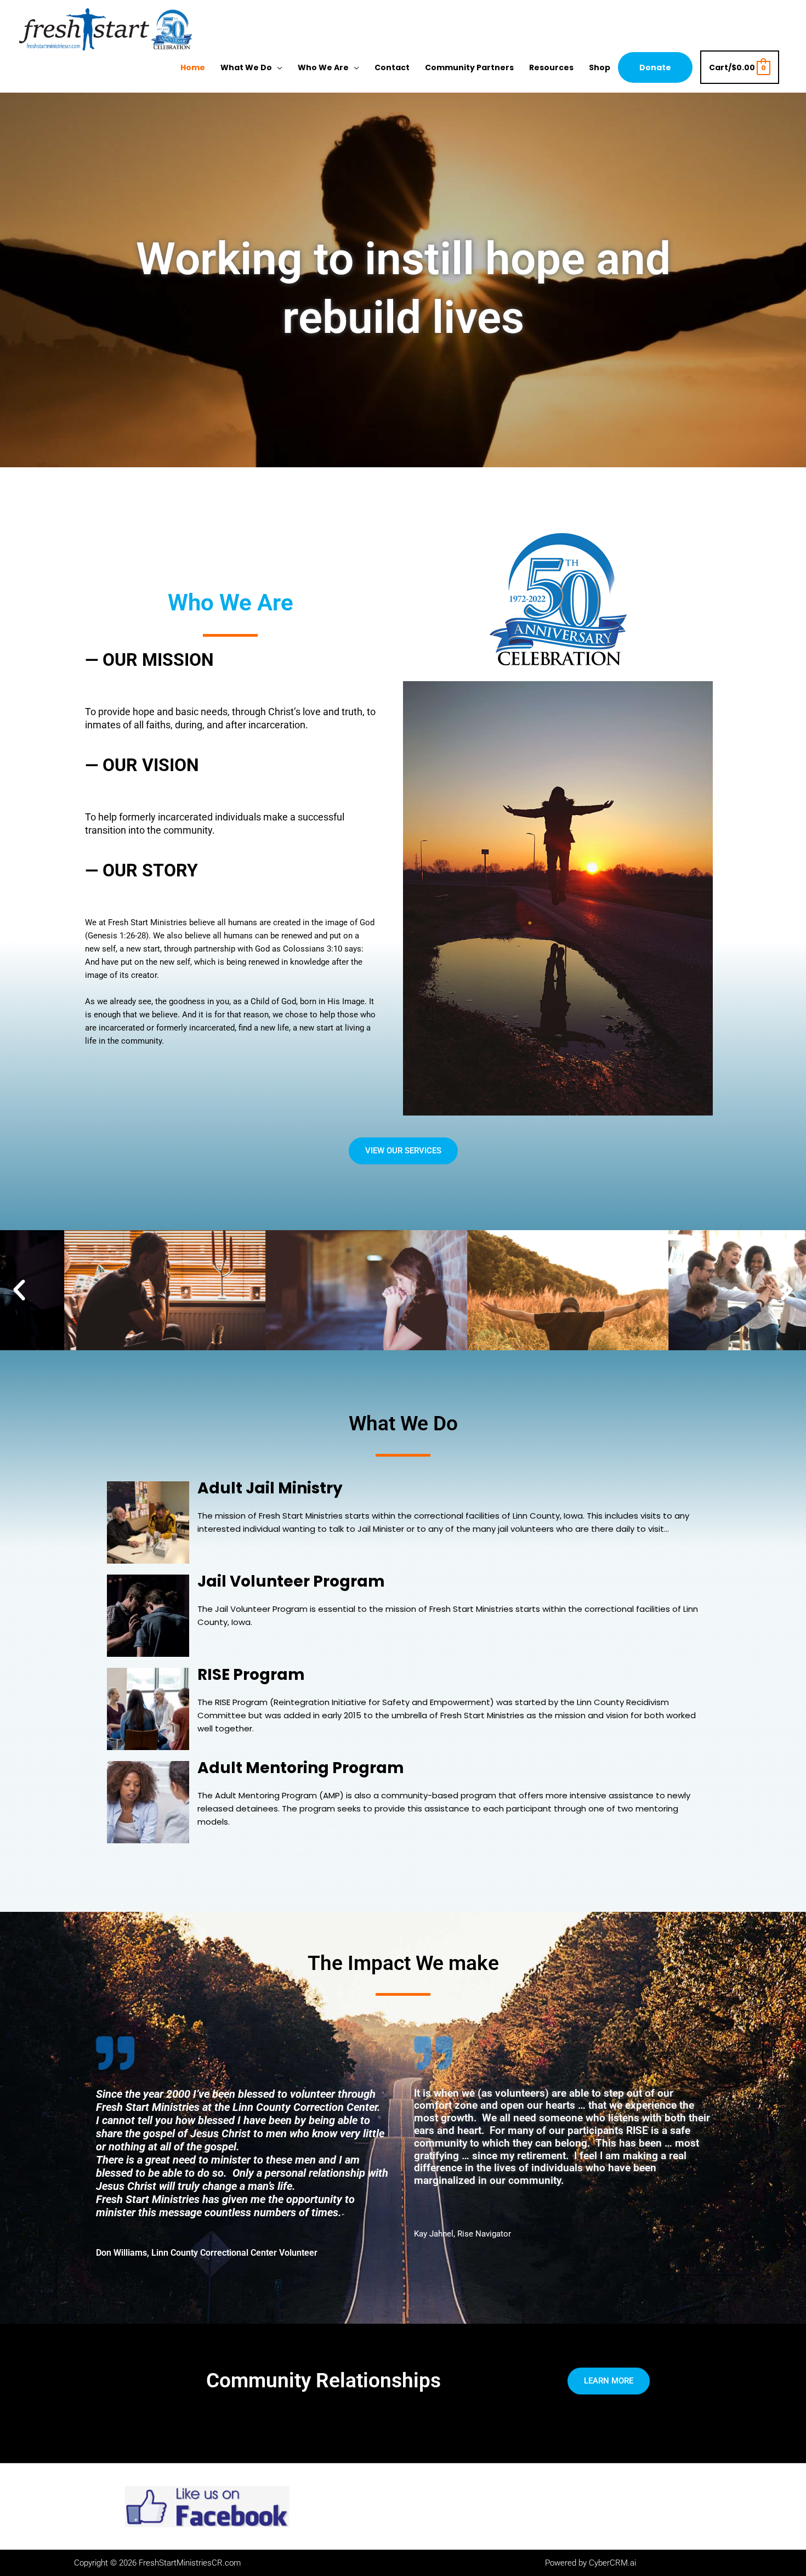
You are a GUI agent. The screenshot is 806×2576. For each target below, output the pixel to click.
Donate (655, 67)
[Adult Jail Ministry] (148, 1522)
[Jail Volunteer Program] (148, 1615)
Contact (392, 67)
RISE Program (251, 1675)
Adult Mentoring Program (301, 1768)
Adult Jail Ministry (270, 1488)
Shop (600, 67)
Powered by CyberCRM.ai (591, 2563)
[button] (19, 1290)
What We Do (246, 67)
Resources (551, 67)
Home (193, 67)
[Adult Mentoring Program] (148, 1801)
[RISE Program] (148, 1708)
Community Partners (469, 67)
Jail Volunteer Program (291, 1581)
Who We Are (323, 67)
